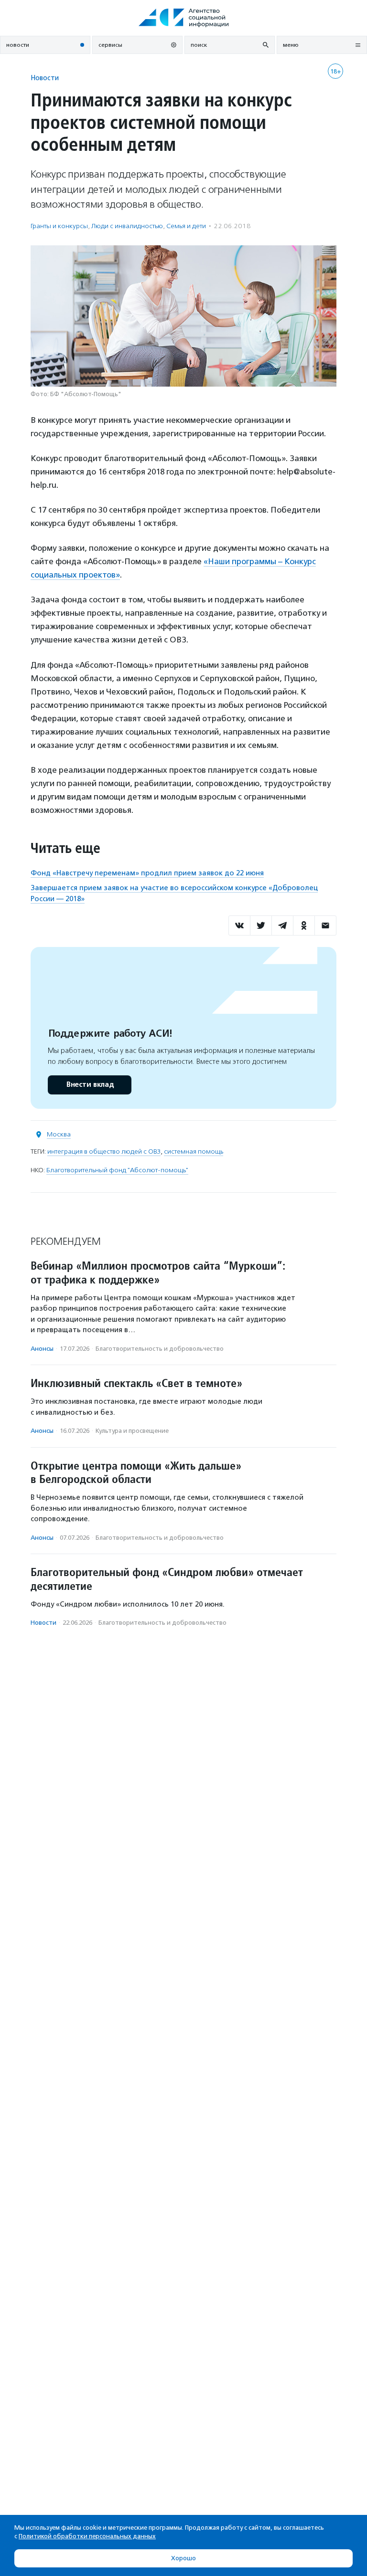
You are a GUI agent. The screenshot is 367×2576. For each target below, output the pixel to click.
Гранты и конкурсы (59, 226)
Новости (45, 78)
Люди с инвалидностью (127, 226)
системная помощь (194, 1151)
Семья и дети (186, 226)
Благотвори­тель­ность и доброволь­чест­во (160, 1349)
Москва (59, 1134)
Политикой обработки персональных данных (87, 2536)
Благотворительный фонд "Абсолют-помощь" (117, 1170)
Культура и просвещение (132, 1431)
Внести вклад (90, 1085)
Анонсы (42, 1349)
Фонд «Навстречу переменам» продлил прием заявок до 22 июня (147, 873)
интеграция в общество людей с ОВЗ (104, 1151)
